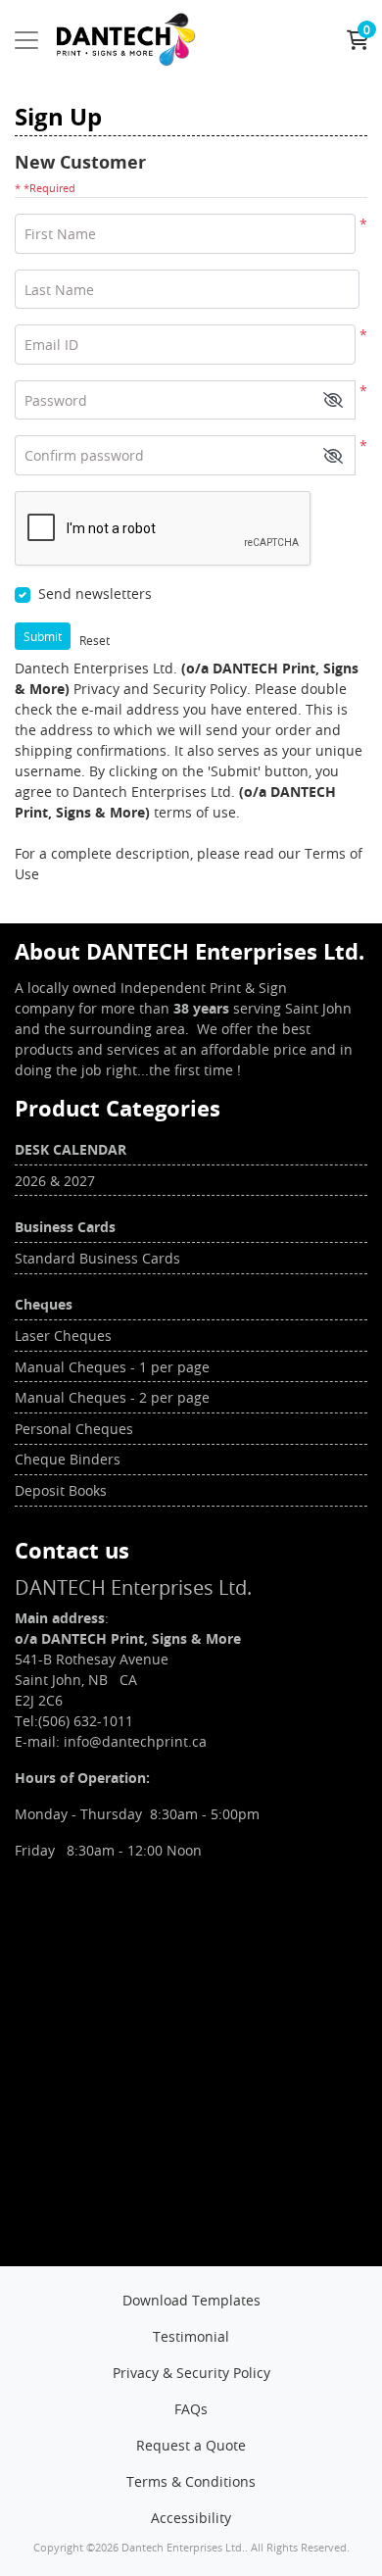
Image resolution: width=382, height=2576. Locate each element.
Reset (95, 640)
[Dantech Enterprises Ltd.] (126, 40)
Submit (43, 636)
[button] (333, 400)
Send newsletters (95, 594)
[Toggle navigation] (26, 40)
